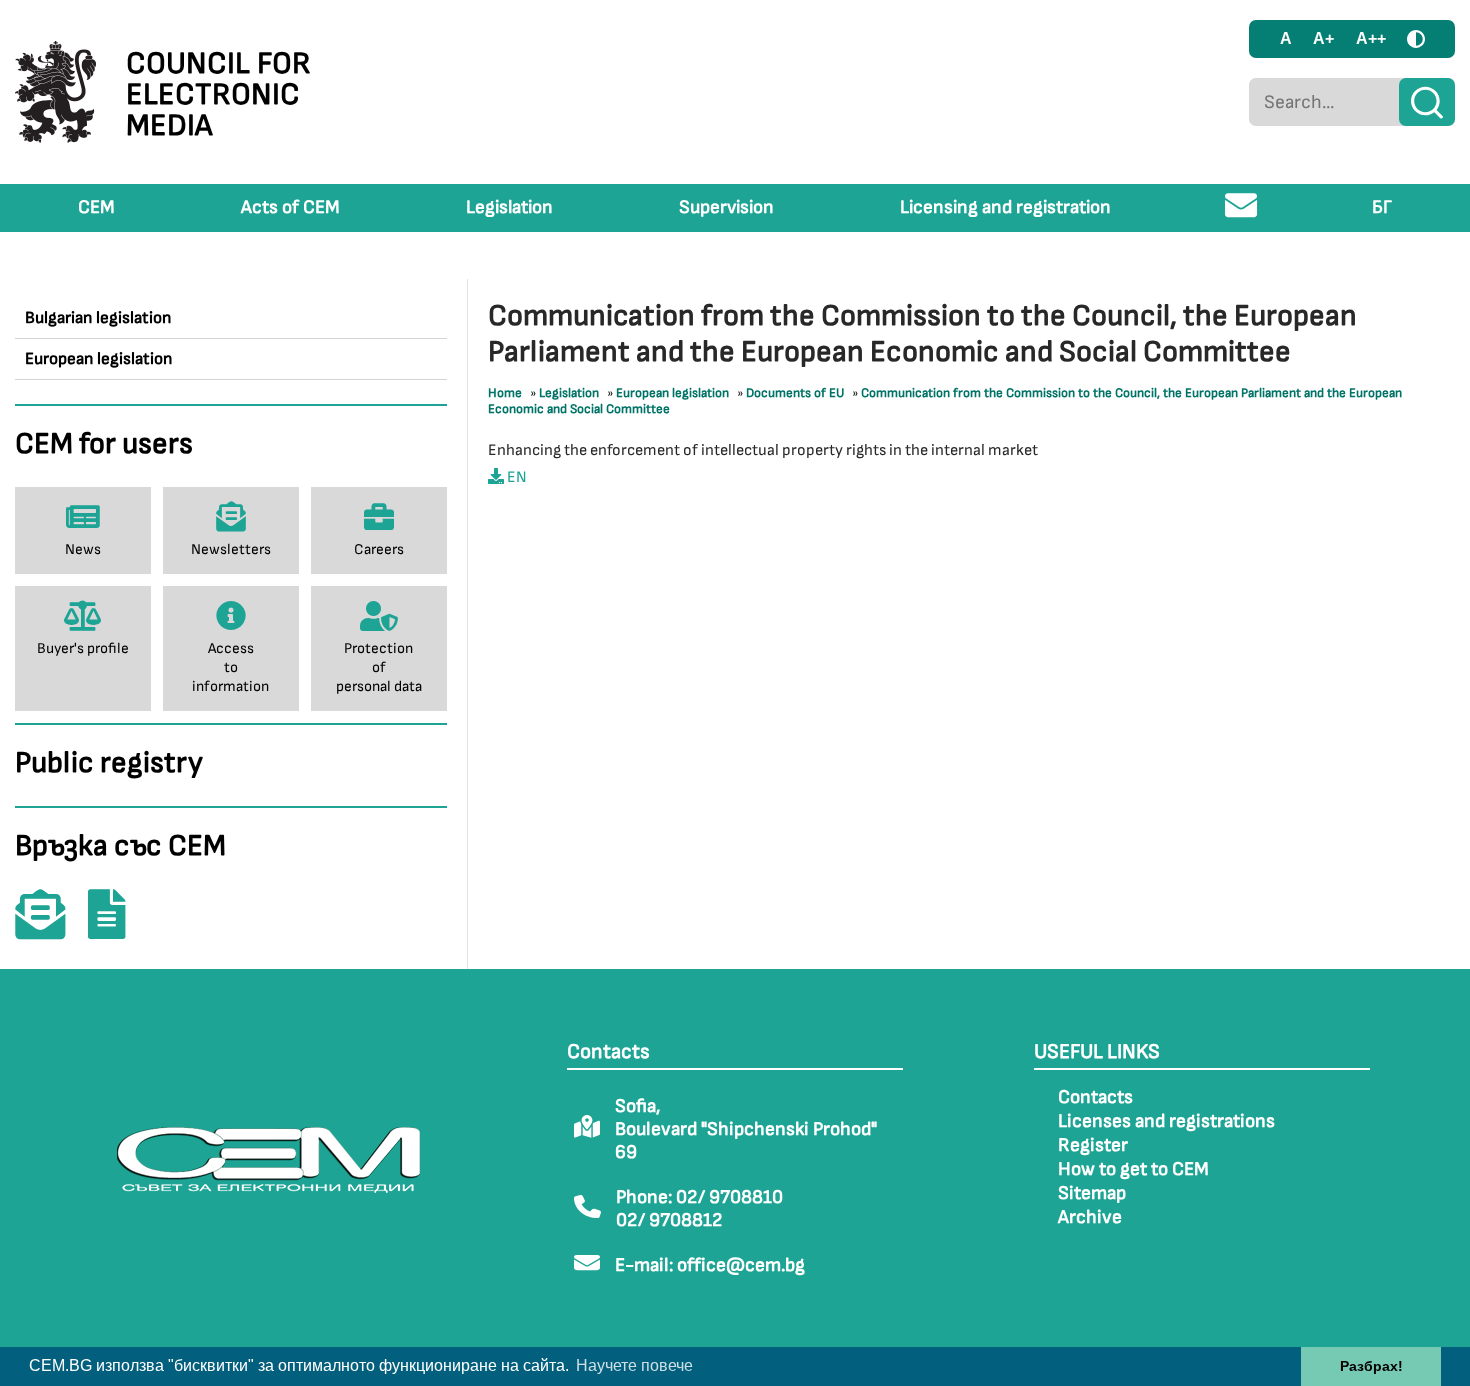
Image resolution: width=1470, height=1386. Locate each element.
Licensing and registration (1005, 207)
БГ (1382, 207)
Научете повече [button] (634, 1365)
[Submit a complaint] (117, 928)
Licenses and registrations (1166, 1121)
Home (505, 393)
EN (515, 477)
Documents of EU (795, 393)
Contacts (1095, 1097)
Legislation (509, 207)
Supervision (726, 207)
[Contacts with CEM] (50, 928)
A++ (1371, 38)
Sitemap (1092, 1193)
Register (1093, 1145)
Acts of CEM (290, 207)
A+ (1323, 38)
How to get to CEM (1133, 1169)
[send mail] (1241, 213)
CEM (96, 207)
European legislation (98, 359)
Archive (1090, 1217)
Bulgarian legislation (98, 318)
